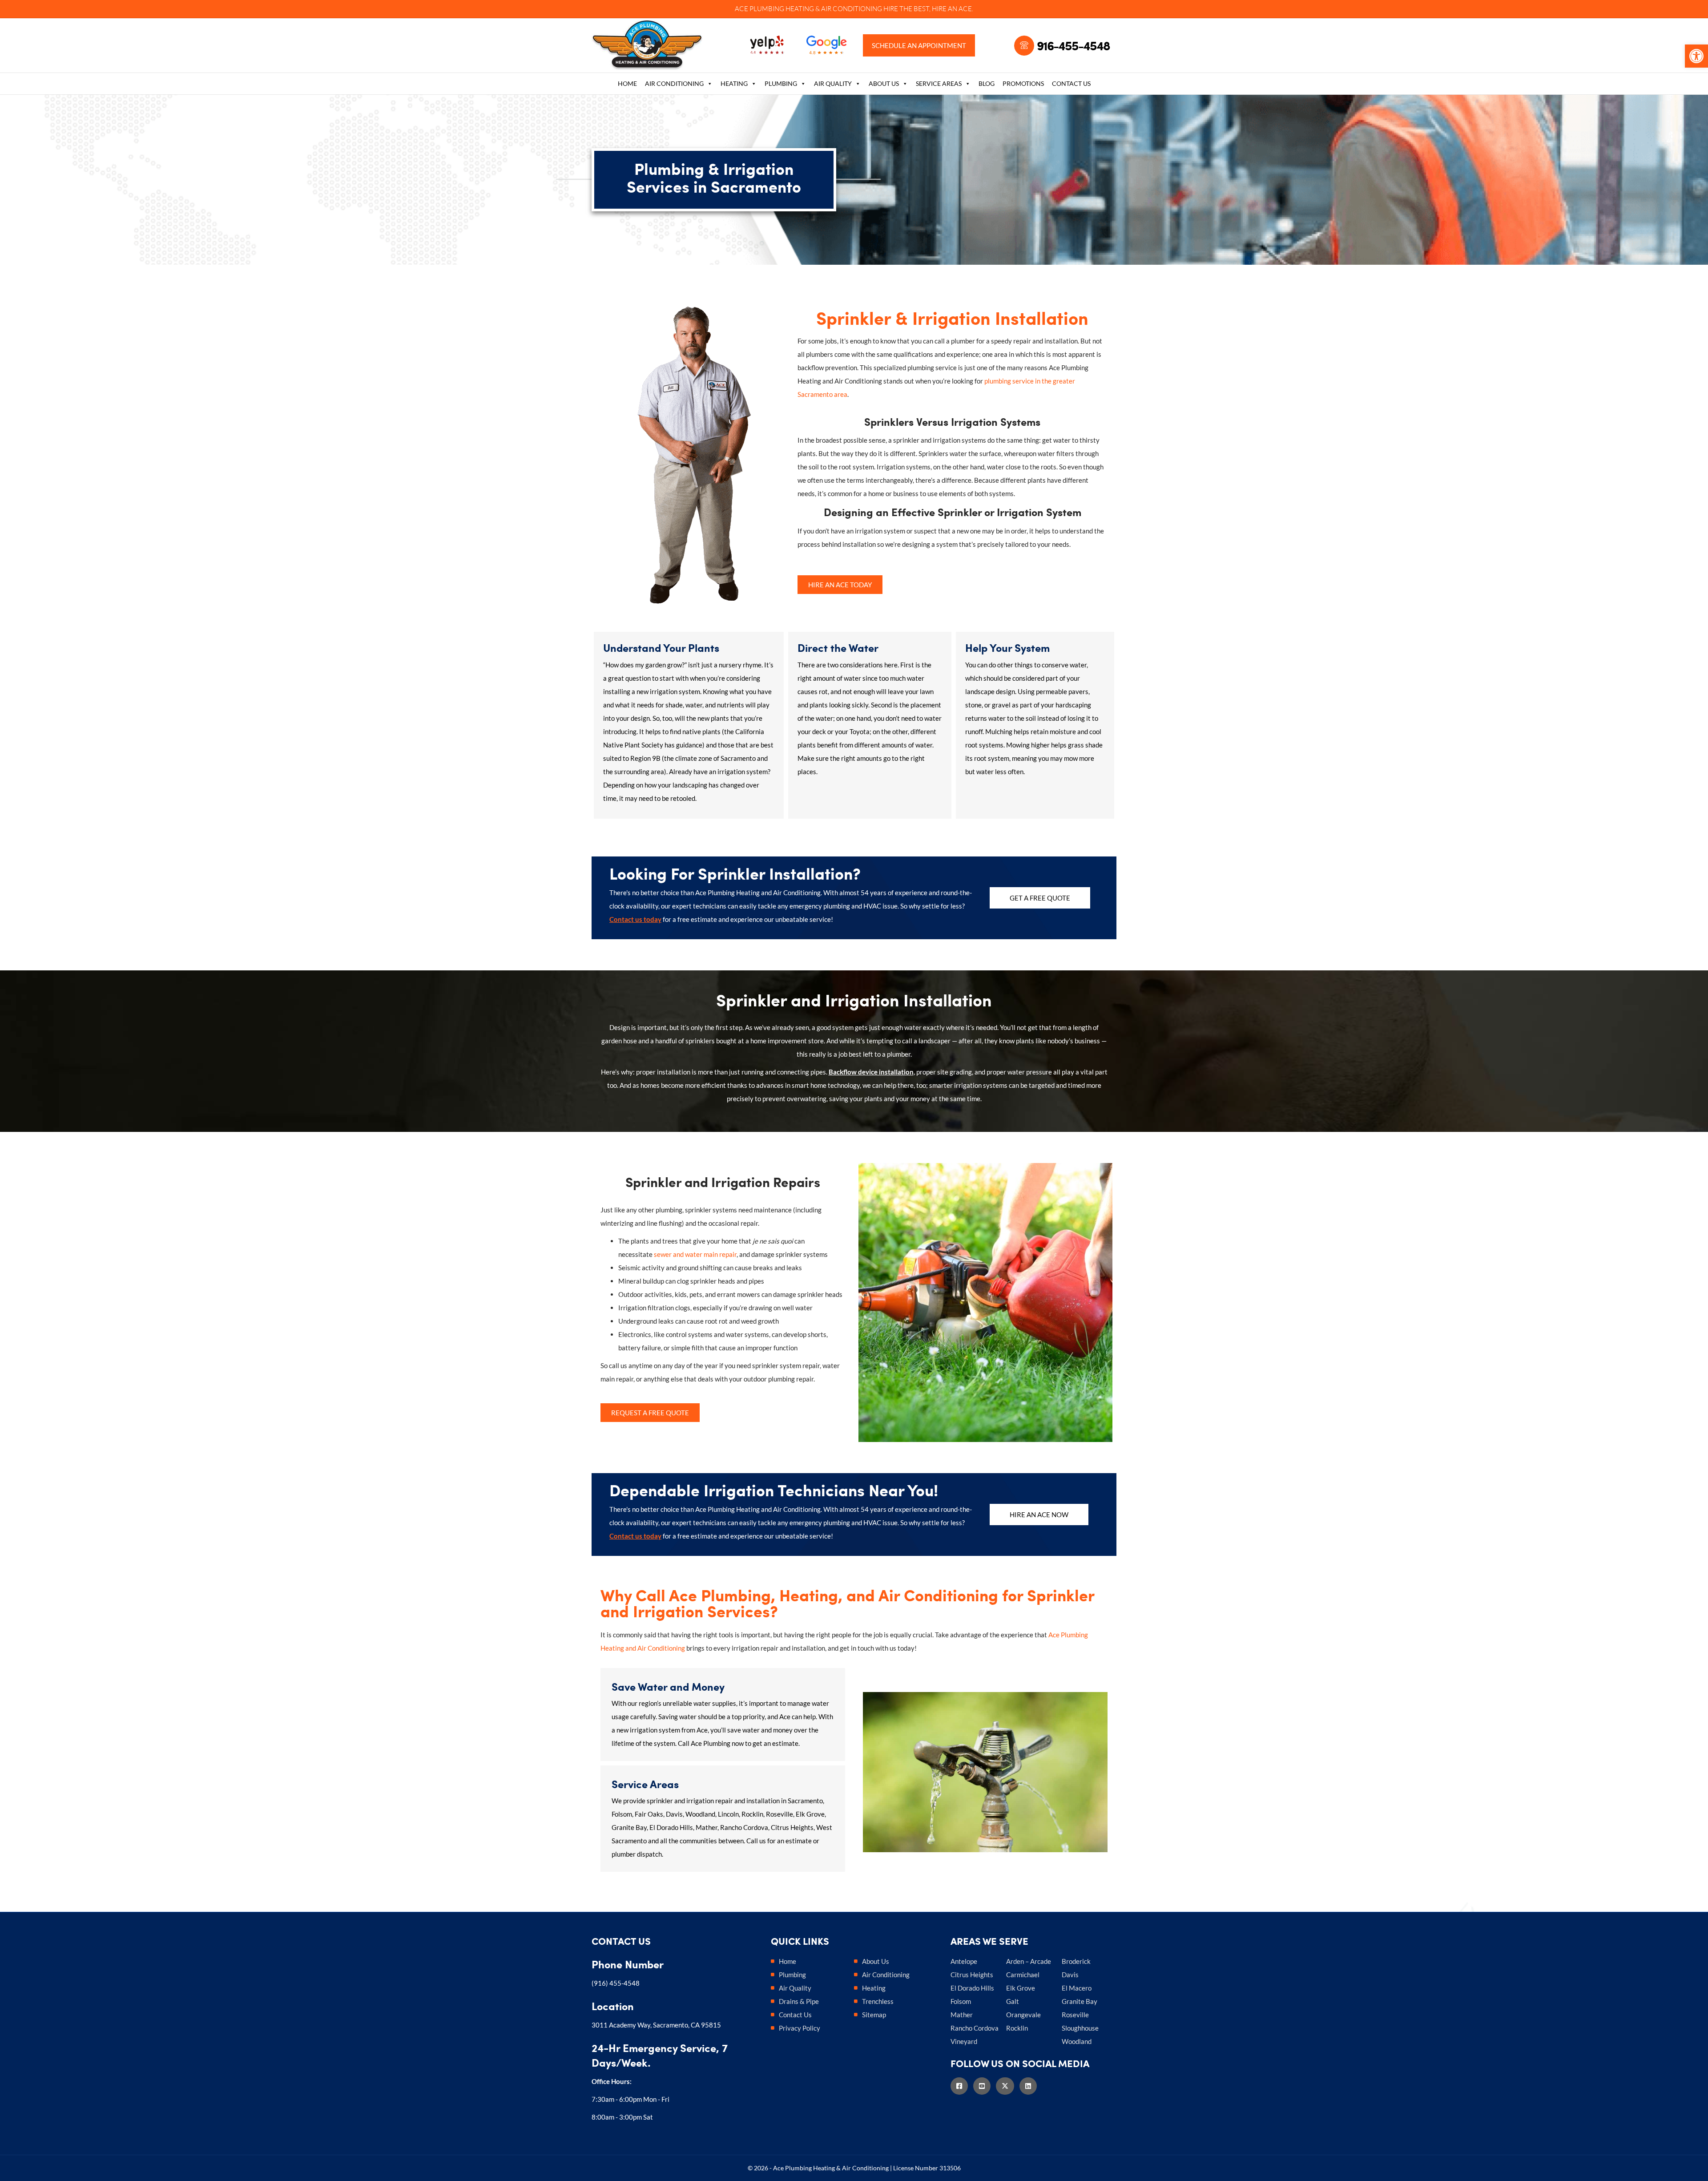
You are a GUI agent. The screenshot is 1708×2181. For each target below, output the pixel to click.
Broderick (1076, 1961)
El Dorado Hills (972, 1988)
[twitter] (1008, 2086)
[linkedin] (1031, 2086)
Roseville (1075, 2015)
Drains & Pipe (799, 2001)
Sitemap (874, 2015)
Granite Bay (1080, 2001)
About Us (884, 83)
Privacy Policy (800, 2028)
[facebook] (962, 2086)
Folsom (961, 2001)
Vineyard (964, 2041)
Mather (962, 2015)
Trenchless (878, 2001)
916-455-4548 (1073, 45)
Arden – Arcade (1029, 1961)
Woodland (1077, 2041)
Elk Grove (1021, 1988)
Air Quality (833, 83)
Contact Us (1071, 83)
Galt (1013, 2001)
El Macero (1077, 1988)
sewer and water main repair (695, 1254)
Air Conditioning (674, 83)
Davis (1070, 1975)
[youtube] (985, 2086)
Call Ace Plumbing (704, 1743)
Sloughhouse (1080, 2028)
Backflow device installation (871, 1072)
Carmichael (1023, 1975)
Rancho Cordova (975, 2028)
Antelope (964, 1961)
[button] (1696, 56)
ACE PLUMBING (759, 9)
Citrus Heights (972, 1975)
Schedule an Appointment (919, 45)
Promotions (1023, 83)
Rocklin (1017, 2028)
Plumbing (781, 83)
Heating (734, 83)
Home (627, 83)
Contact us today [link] (635, 919)
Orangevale (1023, 2015)
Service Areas (939, 83)
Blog (987, 83)
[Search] (1110, 85)
